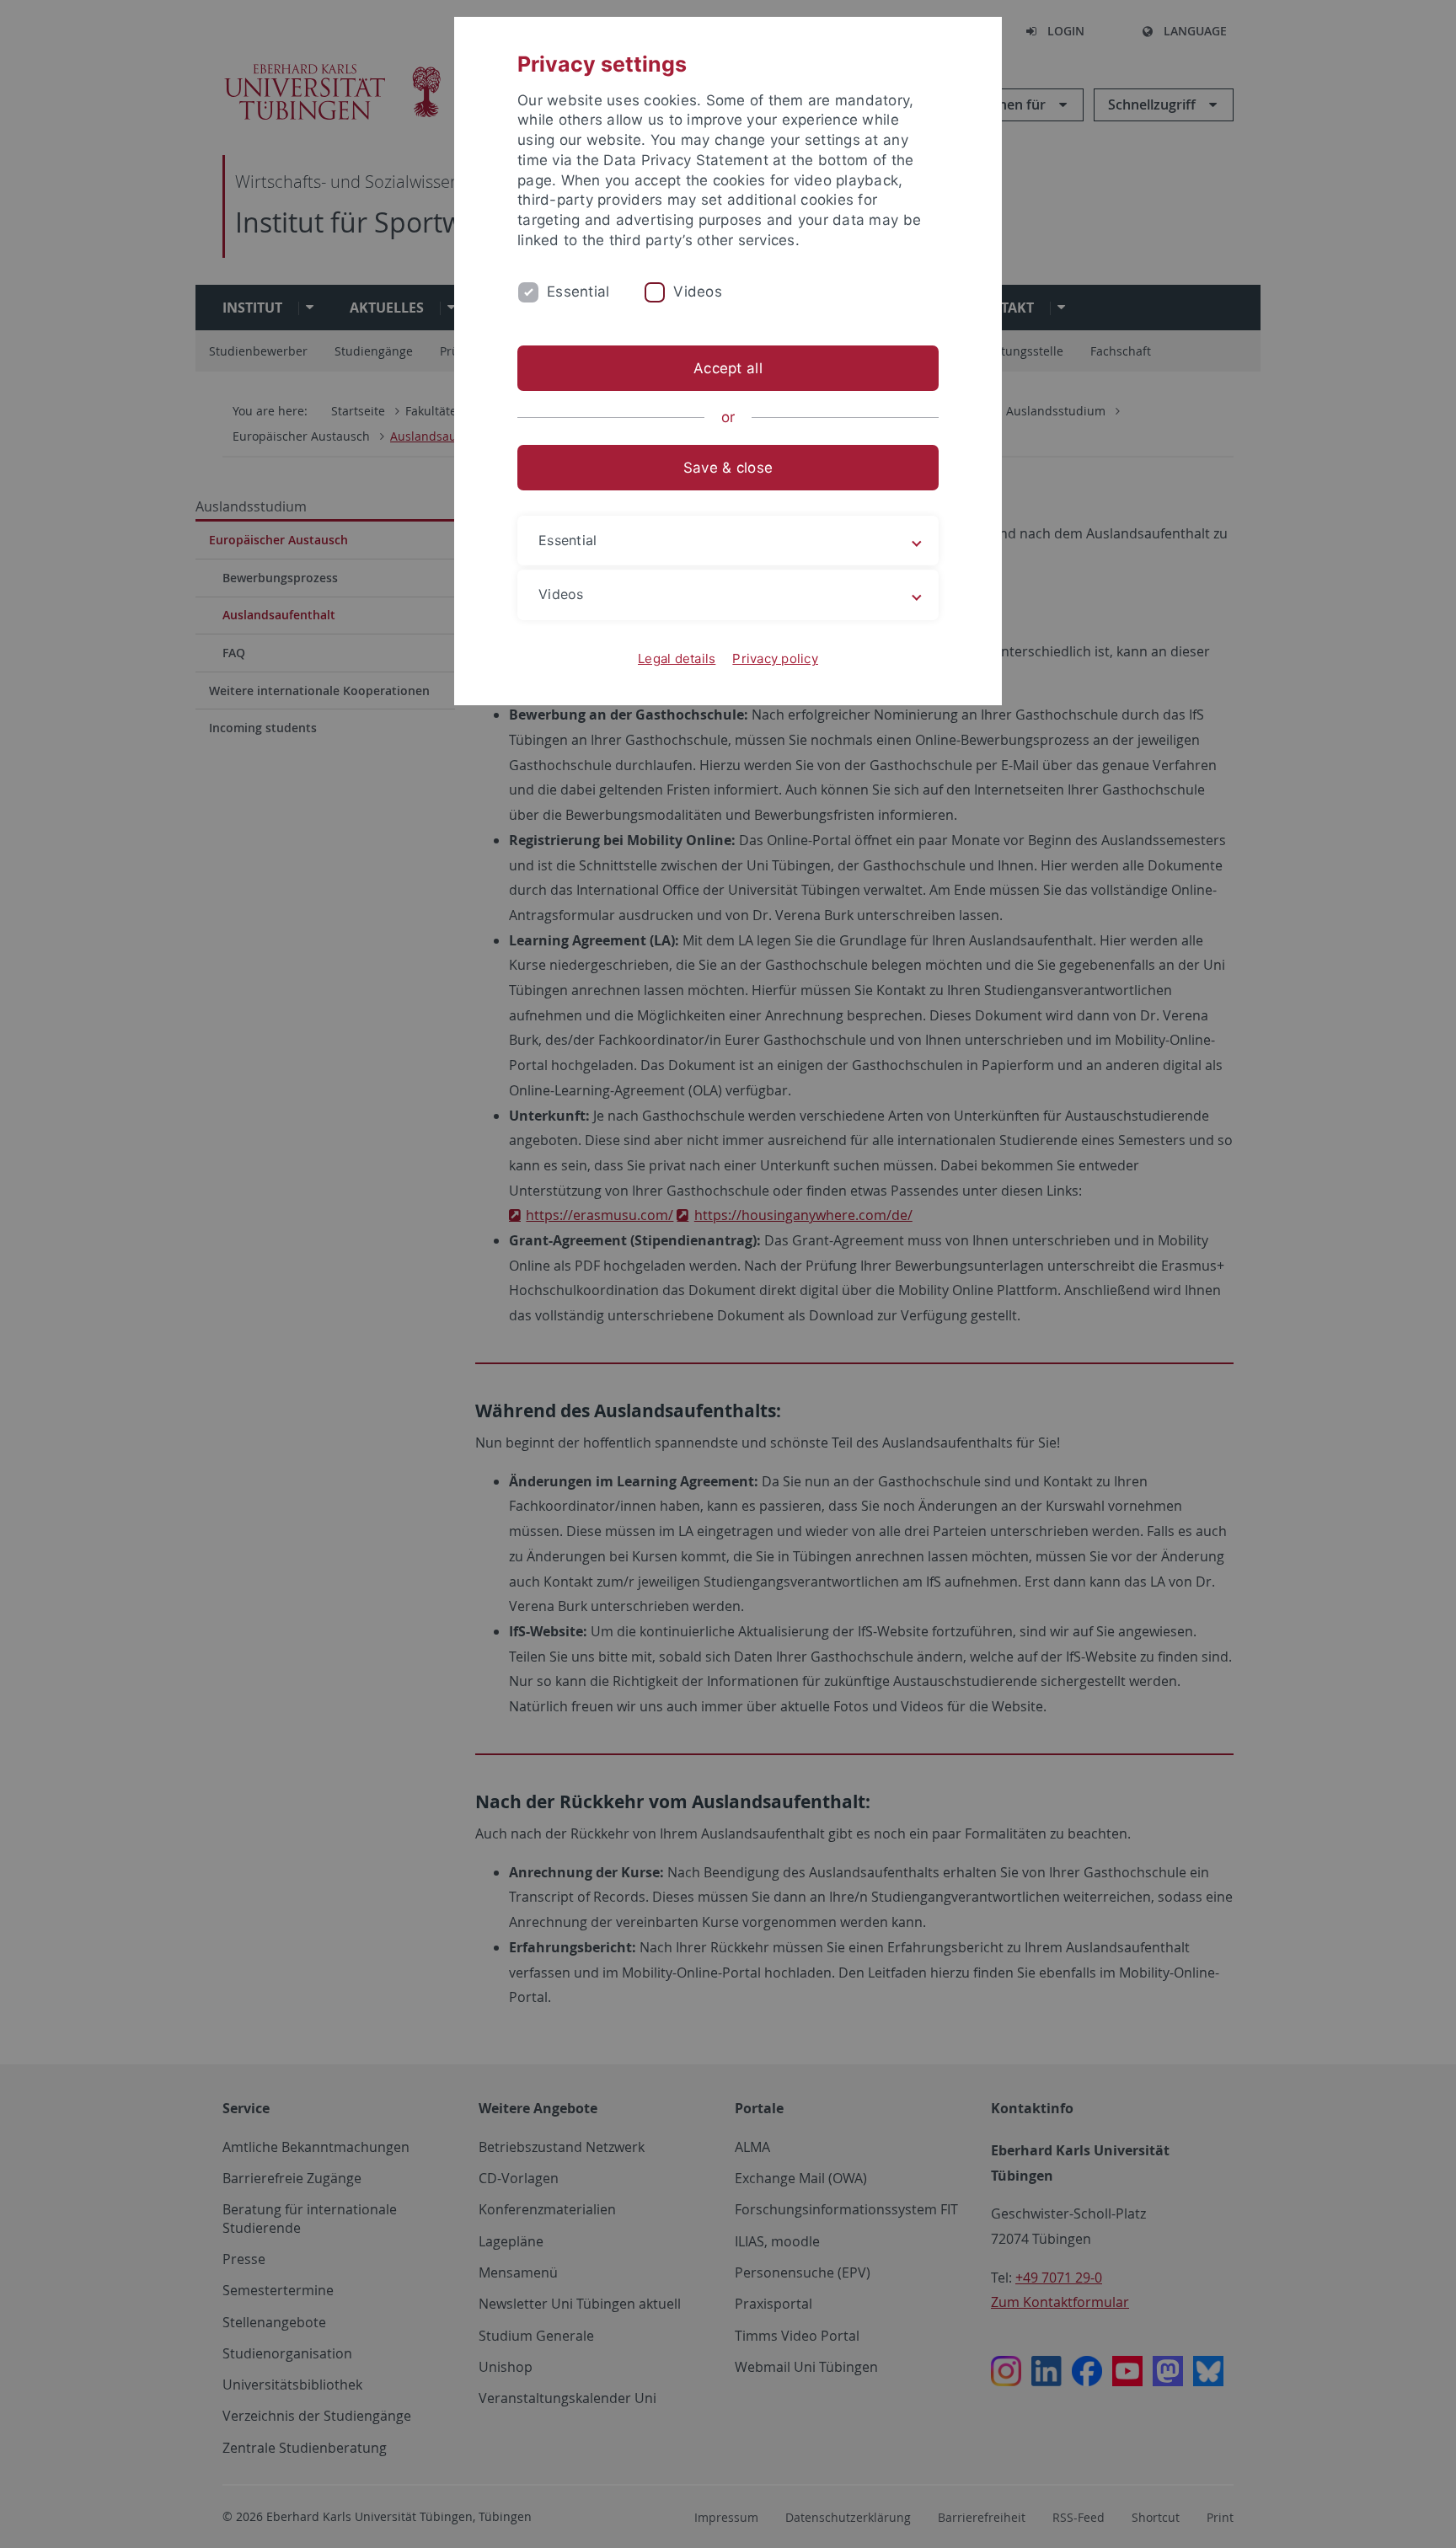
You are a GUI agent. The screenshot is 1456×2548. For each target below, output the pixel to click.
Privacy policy (775, 658)
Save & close (728, 468)
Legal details (677, 658)
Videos (698, 292)
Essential (578, 292)
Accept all (728, 368)
